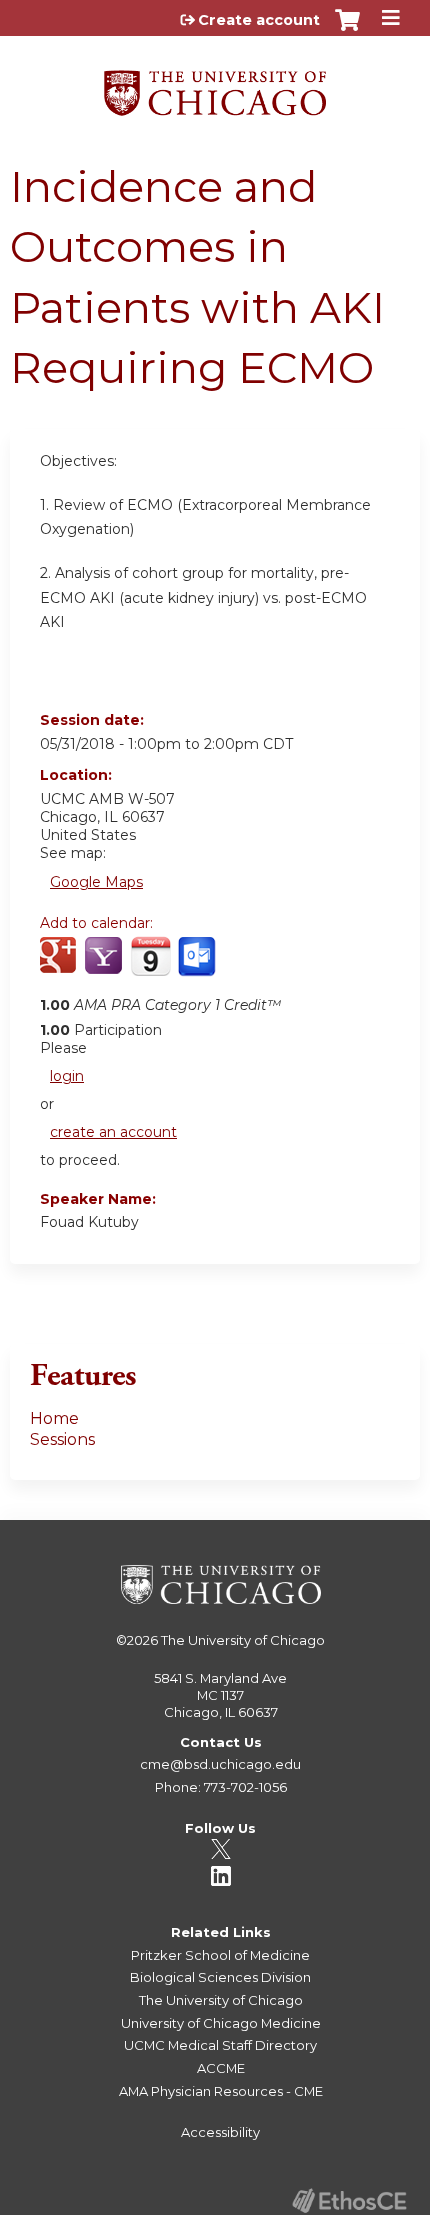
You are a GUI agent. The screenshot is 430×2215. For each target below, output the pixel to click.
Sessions (62, 1439)
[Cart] (347, 30)
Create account (259, 20)
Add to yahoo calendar (105, 967)
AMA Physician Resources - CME (221, 2091)
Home (54, 1418)
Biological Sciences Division (220, 1977)
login (67, 1076)
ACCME (221, 2068)
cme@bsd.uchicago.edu (220, 1764)
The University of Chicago (243, 1640)
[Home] (215, 86)
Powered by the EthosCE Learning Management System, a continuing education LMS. (349, 2200)
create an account (113, 1132)
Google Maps (96, 882)
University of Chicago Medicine (221, 2023)
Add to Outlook (198, 967)
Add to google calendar (60, 967)
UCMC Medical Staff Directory (220, 2045)
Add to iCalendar (150, 966)
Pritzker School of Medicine (220, 1955)
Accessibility (220, 2132)
